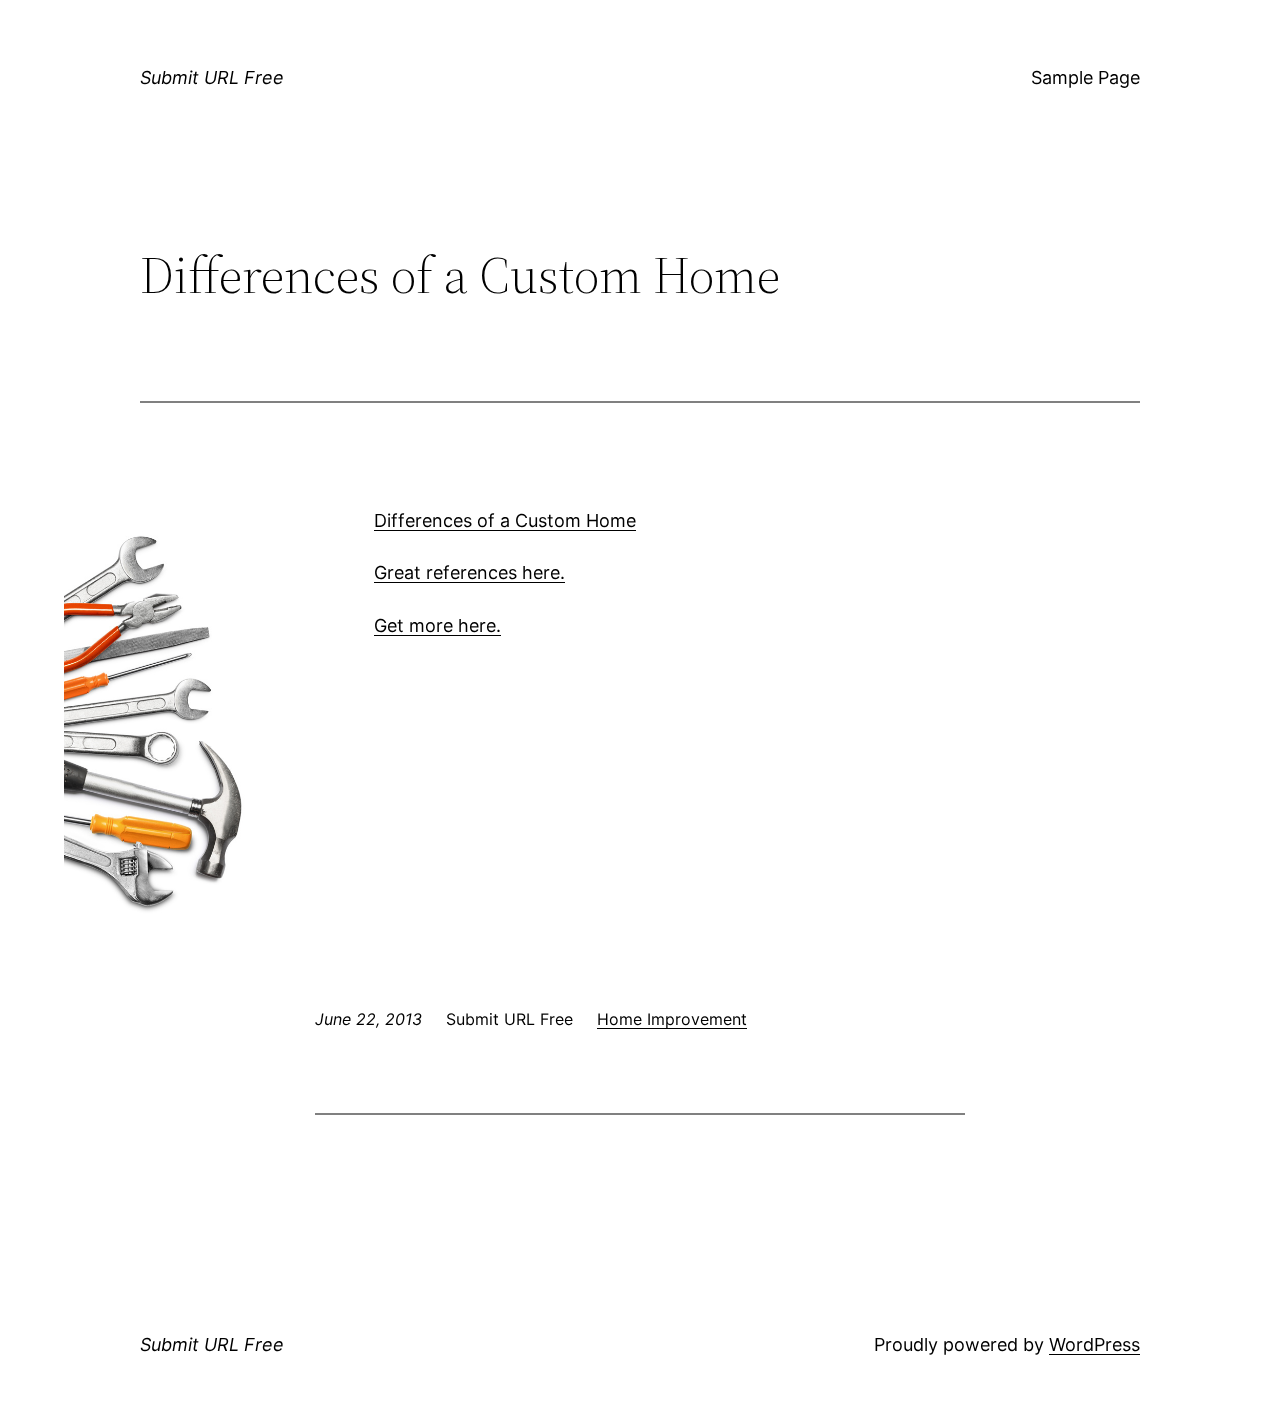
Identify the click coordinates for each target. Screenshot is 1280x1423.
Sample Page (1085, 77)
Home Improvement (672, 1019)
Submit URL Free (212, 77)
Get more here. (437, 625)
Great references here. (469, 572)
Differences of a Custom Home (505, 520)
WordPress (1094, 1344)
